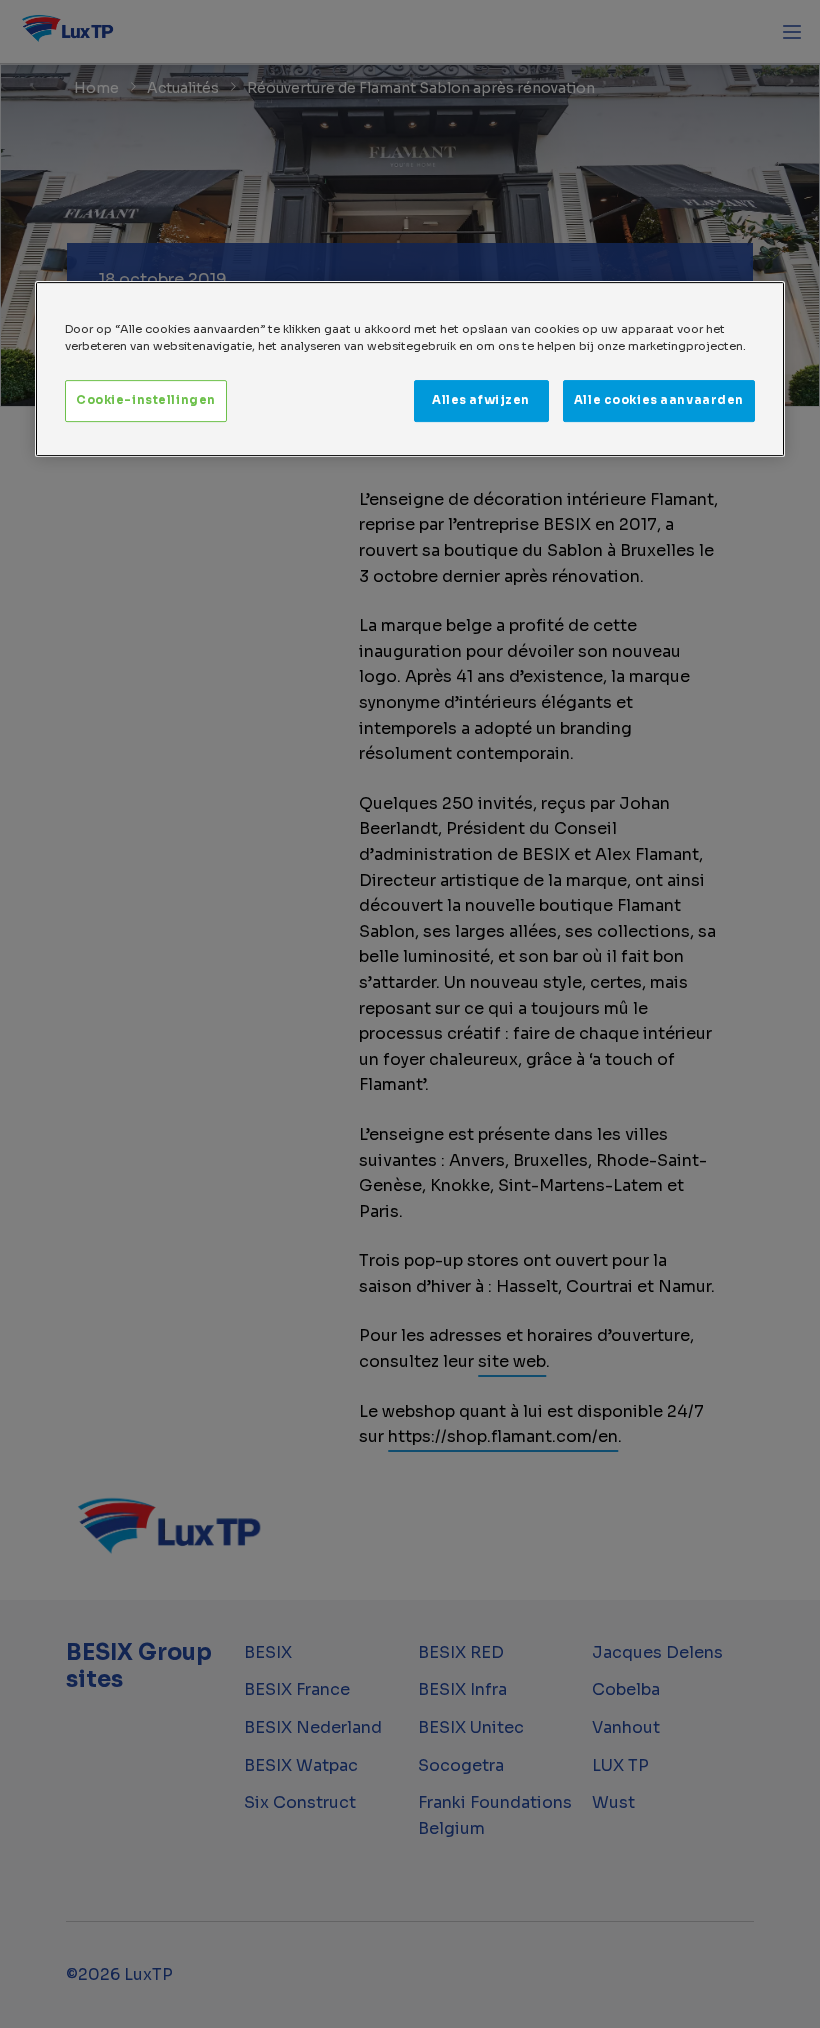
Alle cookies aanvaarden (659, 400)
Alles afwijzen (481, 400)
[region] (410, 369)
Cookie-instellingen (146, 400)
